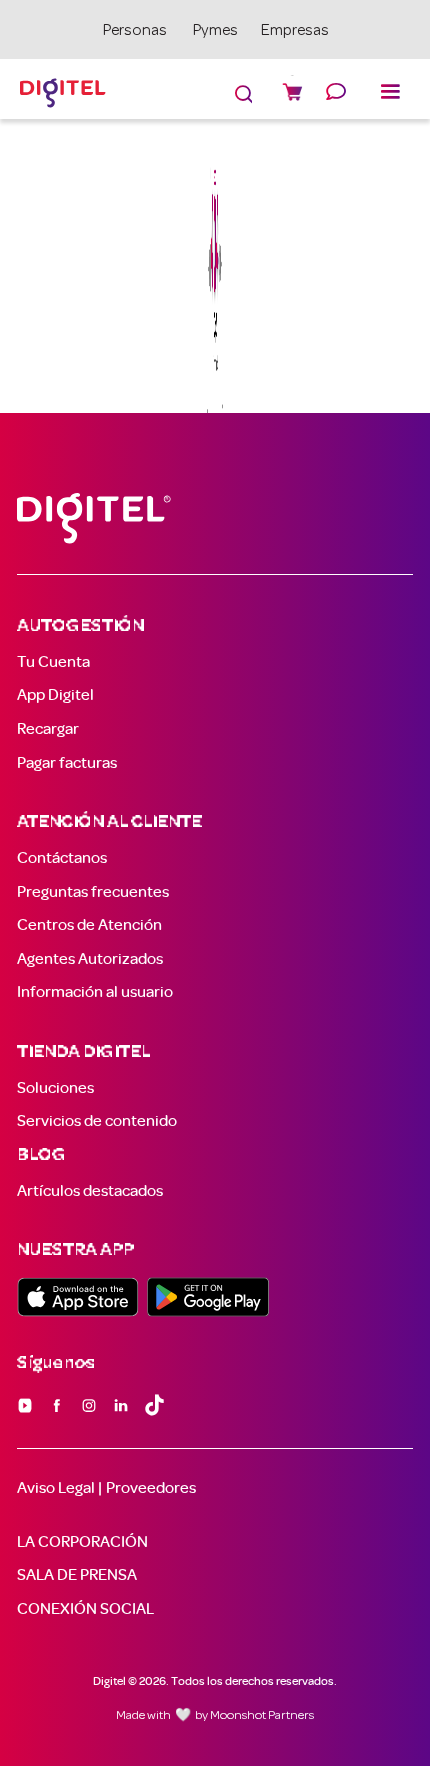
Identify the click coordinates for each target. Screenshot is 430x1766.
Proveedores (151, 1488)
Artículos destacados (90, 1191)
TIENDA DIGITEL (83, 1052)
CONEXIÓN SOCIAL (85, 1609)
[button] (395, 89)
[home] (58, 90)
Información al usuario (95, 992)
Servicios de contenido (97, 1121)
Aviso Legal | (59, 1488)
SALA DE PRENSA (77, 1575)
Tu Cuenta (53, 662)
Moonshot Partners (262, 1716)
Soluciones (55, 1088)
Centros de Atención (89, 925)
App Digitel (55, 695)
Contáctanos (62, 858)
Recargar (48, 729)
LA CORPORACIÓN (82, 1542)
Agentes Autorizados (90, 959)
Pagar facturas (67, 763)
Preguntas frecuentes (93, 892)
